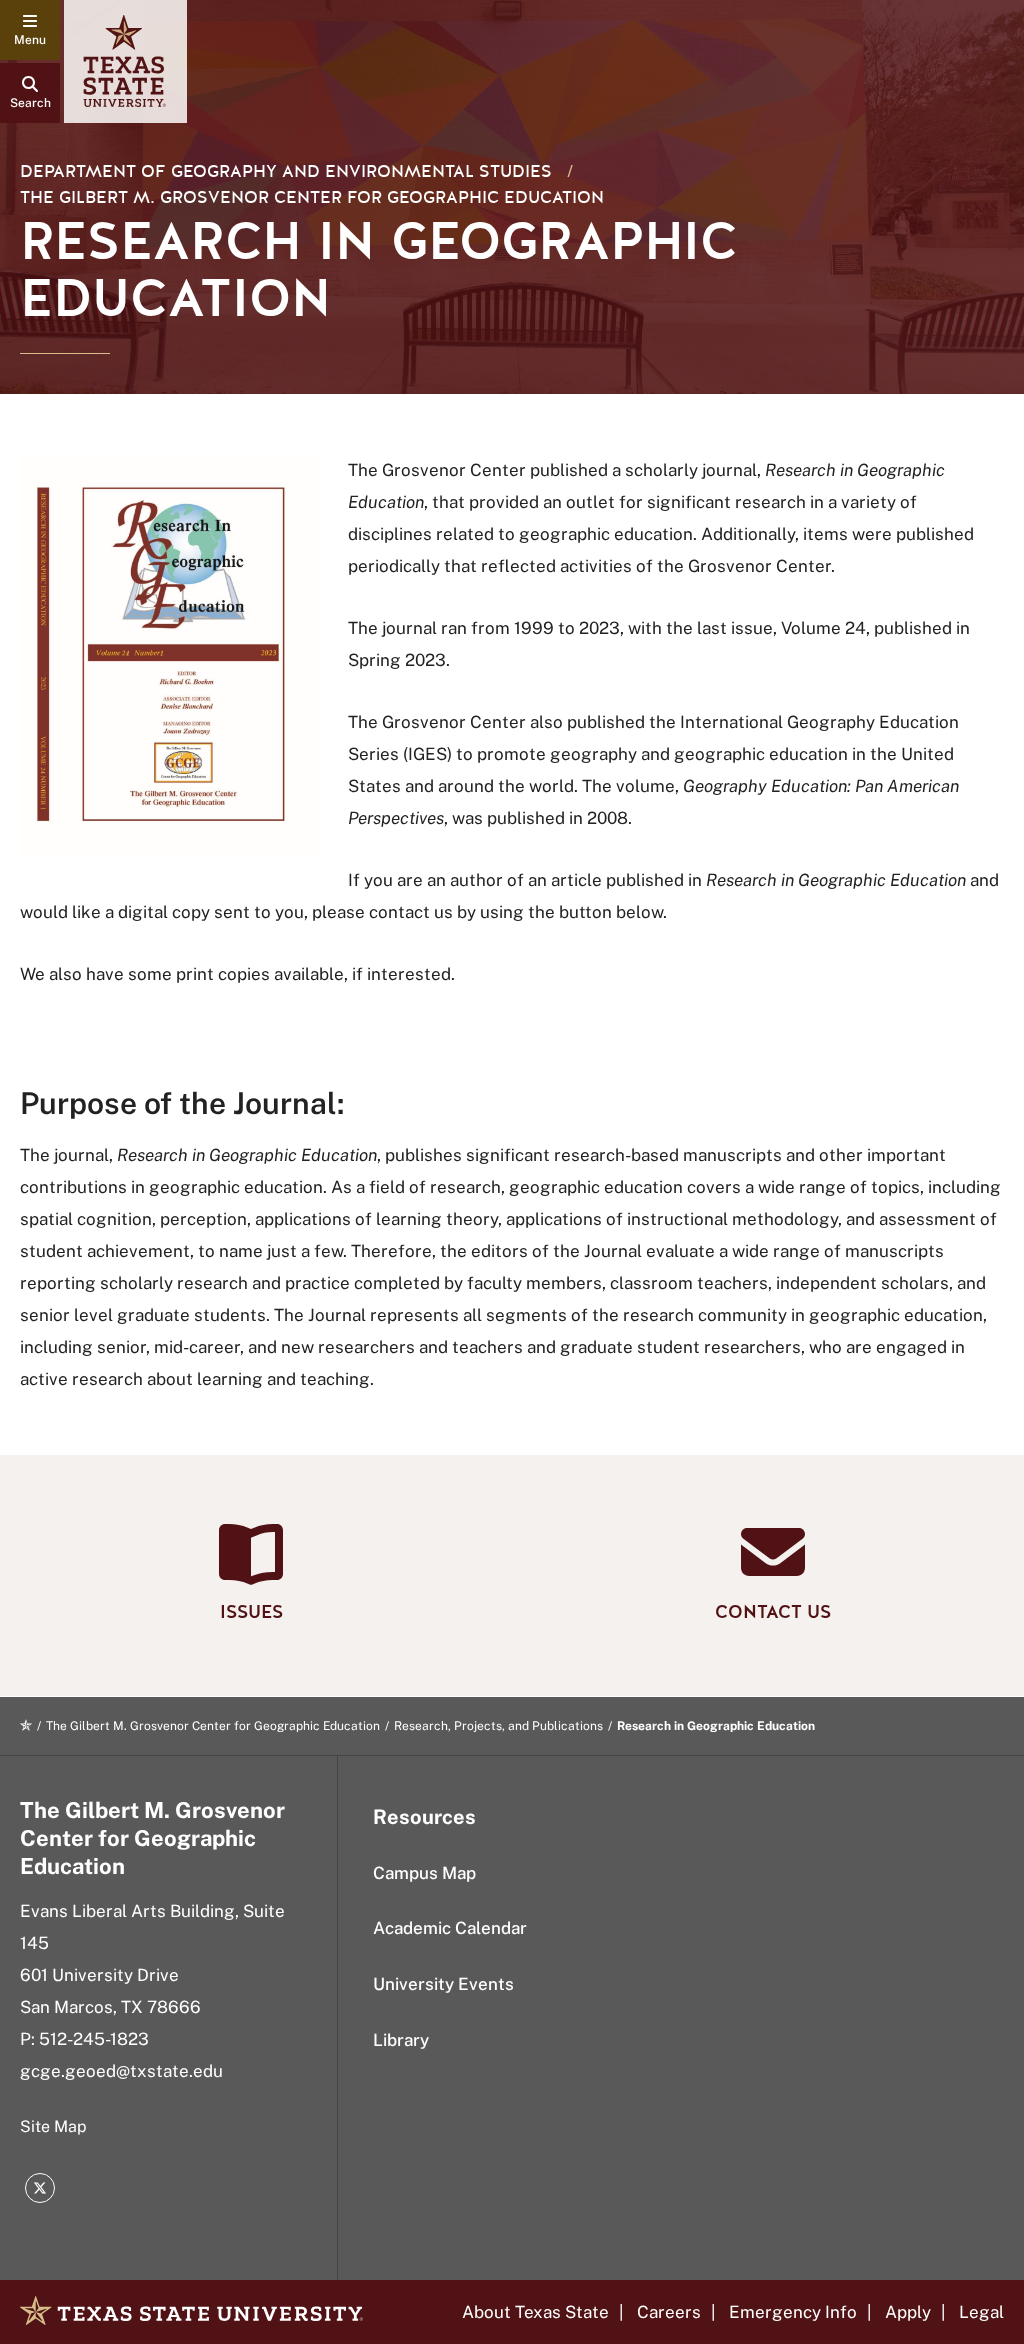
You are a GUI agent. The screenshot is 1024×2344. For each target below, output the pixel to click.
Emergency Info (793, 2312)
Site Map (53, 2126)
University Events (443, 1984)
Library (401, 2040)
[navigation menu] (30, 30)
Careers (669, 2312)
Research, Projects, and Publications (498, 1726)
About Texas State (535, 2312)
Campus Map (424, 1873)
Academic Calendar (450, 1928)
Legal (981, 2312)
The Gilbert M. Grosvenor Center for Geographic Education (312, 197)
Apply (908, 2312)
